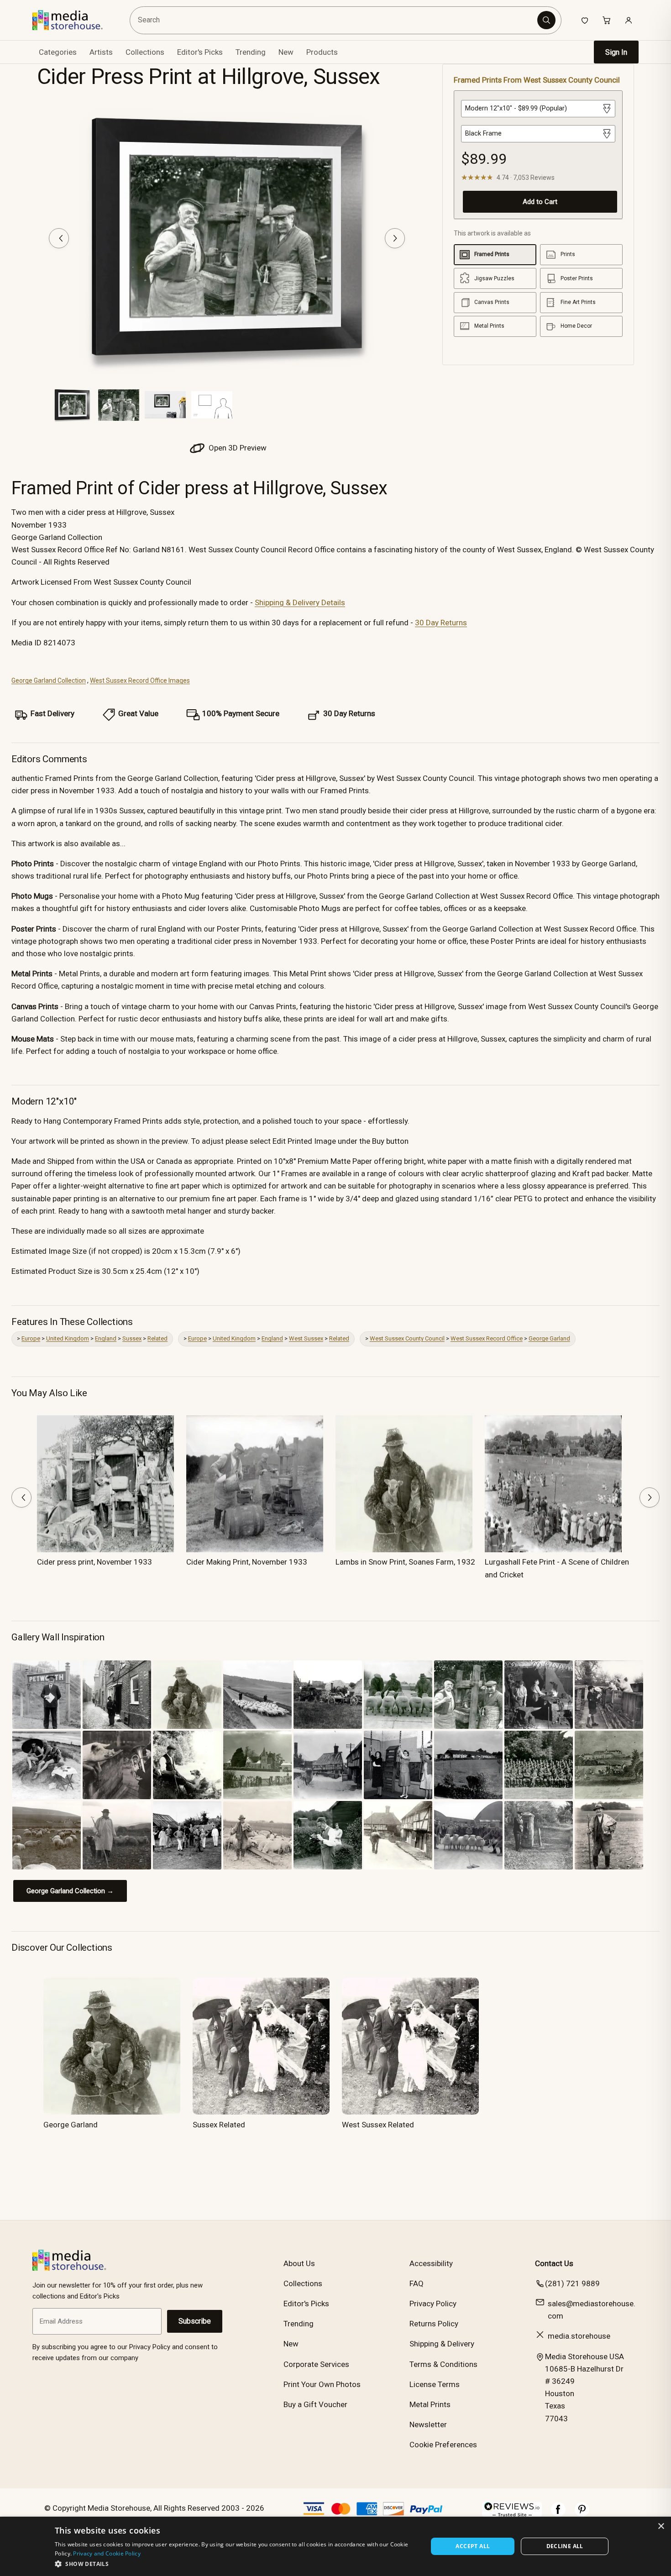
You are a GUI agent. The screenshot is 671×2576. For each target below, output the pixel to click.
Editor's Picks (200, 52)
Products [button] (322, 52)
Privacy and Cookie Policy (107, 2553)
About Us (299, 2263)
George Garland (549, 1338)
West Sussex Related (378, 2125)
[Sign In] (629, 20)
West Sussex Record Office (487, 1338)
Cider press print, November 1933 (94, 1562)
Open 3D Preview (237, 448)
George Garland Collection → (70, 1891)
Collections (145, 52)
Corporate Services (316, 2364)
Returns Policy (434, 2324)
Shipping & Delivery (442, 2344)
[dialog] (335, 2546)
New (286, 52)
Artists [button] (101, 52)
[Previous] (59, 238)
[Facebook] (558, 2514)
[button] (236, 2564)
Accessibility (431, 2263)
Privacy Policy (433, 2304)
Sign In (616, 52)
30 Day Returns (441, 623)
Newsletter (428, 2424)
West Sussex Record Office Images (140, 681)
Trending (251, 52)
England (106, 1338)
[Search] (546, 20)
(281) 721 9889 (572, 2283)
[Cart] (607, 20)
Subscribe (195, 2321)
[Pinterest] (582, 2514)
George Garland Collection (49, 681)
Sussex (132, 1338)
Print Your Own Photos (322, 2384)
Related (157, 1338)
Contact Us (554, 2263)
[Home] (74, 20)
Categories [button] (58, 52)
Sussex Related (219, 2125)
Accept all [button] (473, 2546)
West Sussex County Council (407, 1338)
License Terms (435, 2384)
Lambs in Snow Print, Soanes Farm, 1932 (405, 1562)
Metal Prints (430, 2404)
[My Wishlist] (585, 20)
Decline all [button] (565, 2546)
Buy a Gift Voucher (315, 2404)
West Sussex (306, 1338)
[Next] (395, 238)
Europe (31, 1338)
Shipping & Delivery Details (300, 602)
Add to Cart (540, 202)
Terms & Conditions (443, 2364)
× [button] (661, 2526)
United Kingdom (68, 1338)
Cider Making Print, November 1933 (247, 1562)
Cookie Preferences (443, 2445)
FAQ (417, 2283)
